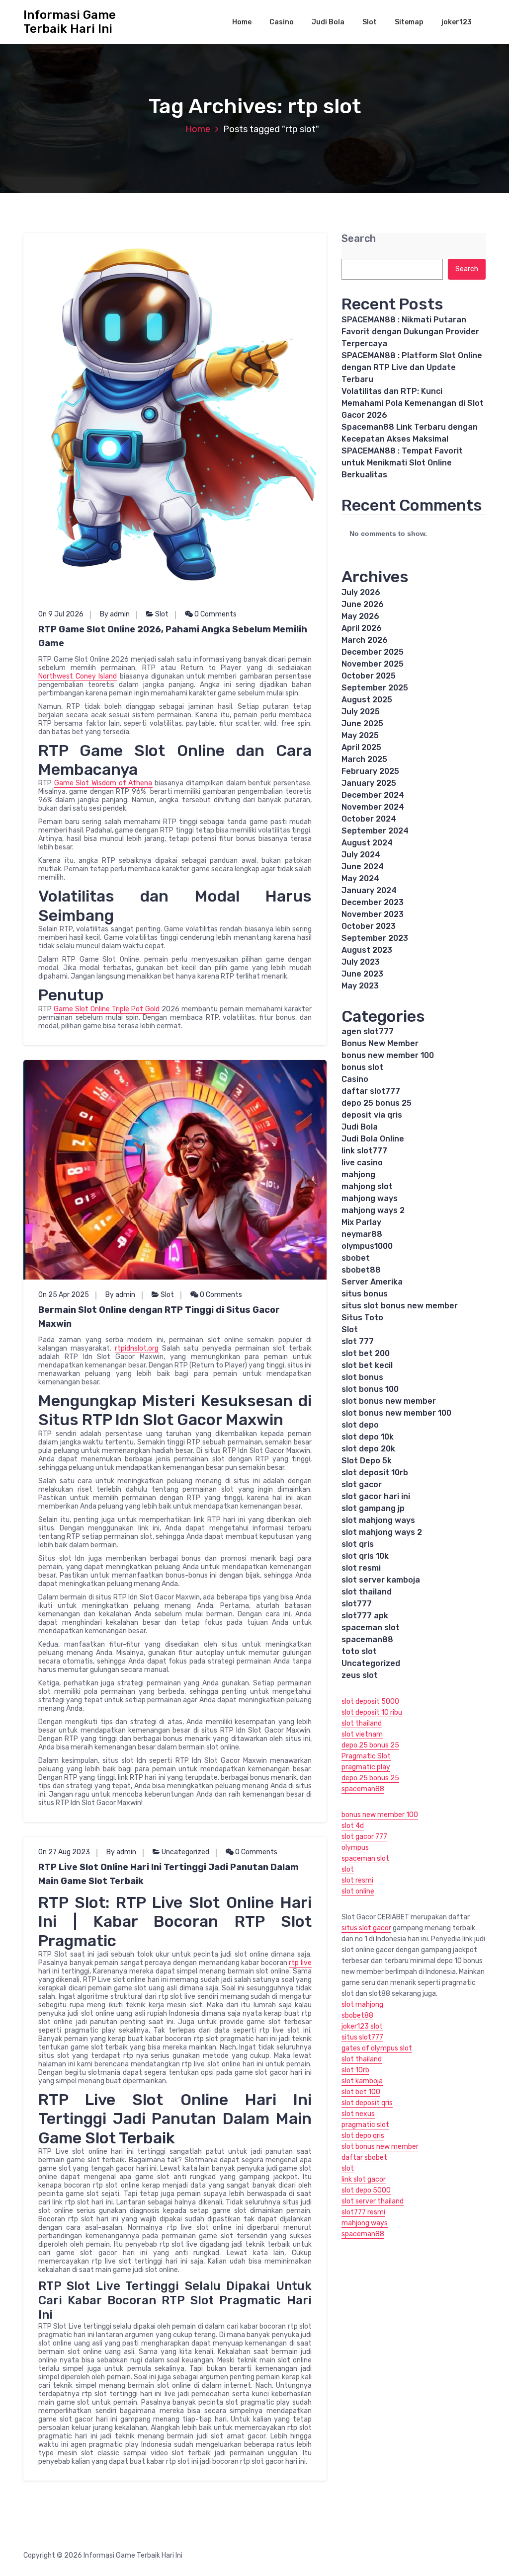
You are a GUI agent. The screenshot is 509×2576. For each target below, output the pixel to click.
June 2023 (362, 974)
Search (359, 239)
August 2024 (367, 843)
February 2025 (370, 771)
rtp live (300, 1963)
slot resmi (361, 1568)
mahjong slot (367, 1186)
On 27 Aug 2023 (64, 1852)
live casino (362, 1163)
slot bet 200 (366, 1353)
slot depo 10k (368, 1437)
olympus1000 (367, 1246)
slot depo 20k (368, 1449)
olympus (355, 1848)
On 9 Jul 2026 (61, 614)
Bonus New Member (380, 1043)
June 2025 (362, 723)
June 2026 (363, 604)
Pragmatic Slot (366, 1756)
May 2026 (360, 616)
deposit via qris (372, 1115)
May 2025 (360, 735)
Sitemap (409, 22)
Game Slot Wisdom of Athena (103, 783)
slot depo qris (363, 2136)
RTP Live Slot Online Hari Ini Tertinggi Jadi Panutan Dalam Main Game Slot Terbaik (169, 1874)
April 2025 (361, 747)
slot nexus (358, 2114)
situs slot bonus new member (400, 1306)
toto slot (359, 1651)
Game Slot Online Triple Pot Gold (107, 1009)
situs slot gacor (366, 1928)
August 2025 (367, 700)
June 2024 (363, 867)
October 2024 (369, 819)
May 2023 (360, 986)
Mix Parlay (361, 1222)
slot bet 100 (361, 2092)
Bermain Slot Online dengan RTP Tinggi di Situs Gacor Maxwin (159, 1317)
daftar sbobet (364, 2158)
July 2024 (361, 855)
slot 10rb (355, 2070)
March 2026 (365, 640)
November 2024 (373, 807)
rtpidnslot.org (137, 1348)
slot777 (357, 1604)
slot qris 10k (365, 1556)
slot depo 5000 (366, 2190)
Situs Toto (362, 1318)
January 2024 (369, 890)
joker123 (457, 22)
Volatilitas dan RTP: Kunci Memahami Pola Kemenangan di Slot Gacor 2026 (413, 403)
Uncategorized (185, 1852)
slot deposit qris (367, 2103)
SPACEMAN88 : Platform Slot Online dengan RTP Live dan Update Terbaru (412, 367)
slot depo (360, 1425)
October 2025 (369, 676)
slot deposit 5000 (370, 1702)
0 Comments (215, 614)
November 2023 (373, 914)
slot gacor (362, 1484)
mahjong (358, 1174)
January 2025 (369, 783)
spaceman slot (371, 1628)
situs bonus (365, 1294)
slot (348, 1869)
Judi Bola (328, 22)
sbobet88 (361, 1270)
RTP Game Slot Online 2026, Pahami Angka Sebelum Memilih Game (173, 636)
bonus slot (362, 1067)
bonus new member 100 (388, 1055)
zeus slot (360, 1675)
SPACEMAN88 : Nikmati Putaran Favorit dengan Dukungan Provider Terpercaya (410, 332)
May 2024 (360, 878)
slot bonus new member (389, 1401)
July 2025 (361, 712)
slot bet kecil (367, 1365)
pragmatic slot (365, 2125)
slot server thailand (373, 2201)
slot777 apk (365, 1616)
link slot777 (364, 1151)
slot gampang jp (373, 1508)
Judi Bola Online (373, 1139)
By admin (115, 614)
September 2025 (375, 688)
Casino (282, 22)
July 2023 (361, 962)
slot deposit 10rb (375, 1473)
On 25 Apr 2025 (64, 1295)
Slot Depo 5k (367, 1461)
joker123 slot (362, 2026)
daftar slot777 (371, 1091)
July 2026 (361, 592)
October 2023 (369, 926)
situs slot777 (362, 2037)
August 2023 (367, 950)
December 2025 (373, 652)
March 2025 (364, 759)
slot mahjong (362, 2005)
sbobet (356, 1258)
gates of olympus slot (377, 2048)
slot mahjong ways (378, 1520)
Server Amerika (372, 1282)
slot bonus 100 (370, 1389)
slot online (358, 1891)
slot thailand (367, 1592)
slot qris (358, 1544)
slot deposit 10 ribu (372, 1712)
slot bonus (362, 1377)
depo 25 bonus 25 (377, 1103)
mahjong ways (370, 1198)
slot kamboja (362, 2081)
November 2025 (373, 664)
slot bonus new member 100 (396, 1413)
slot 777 (358, 1341)
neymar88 (362, 1234)
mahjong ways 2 (373, 1210)
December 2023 (373, 902)
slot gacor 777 (364, 1837)
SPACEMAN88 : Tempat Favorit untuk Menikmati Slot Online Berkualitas (402, 463)
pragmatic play (366, 1767)
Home (242, 22)
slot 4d (353, 1826)
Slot (370, 22)
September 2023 (375, 938)
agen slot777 (368, 1031)
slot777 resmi (363, 2212)
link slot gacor (364, 2179)
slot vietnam (362, 1734)
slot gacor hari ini (376, 1496)
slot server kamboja (381, 1580)
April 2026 (362, 628)
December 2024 (373, 795)
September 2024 (375, 831)
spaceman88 (367, 1639)
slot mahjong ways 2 (382, 1532)
